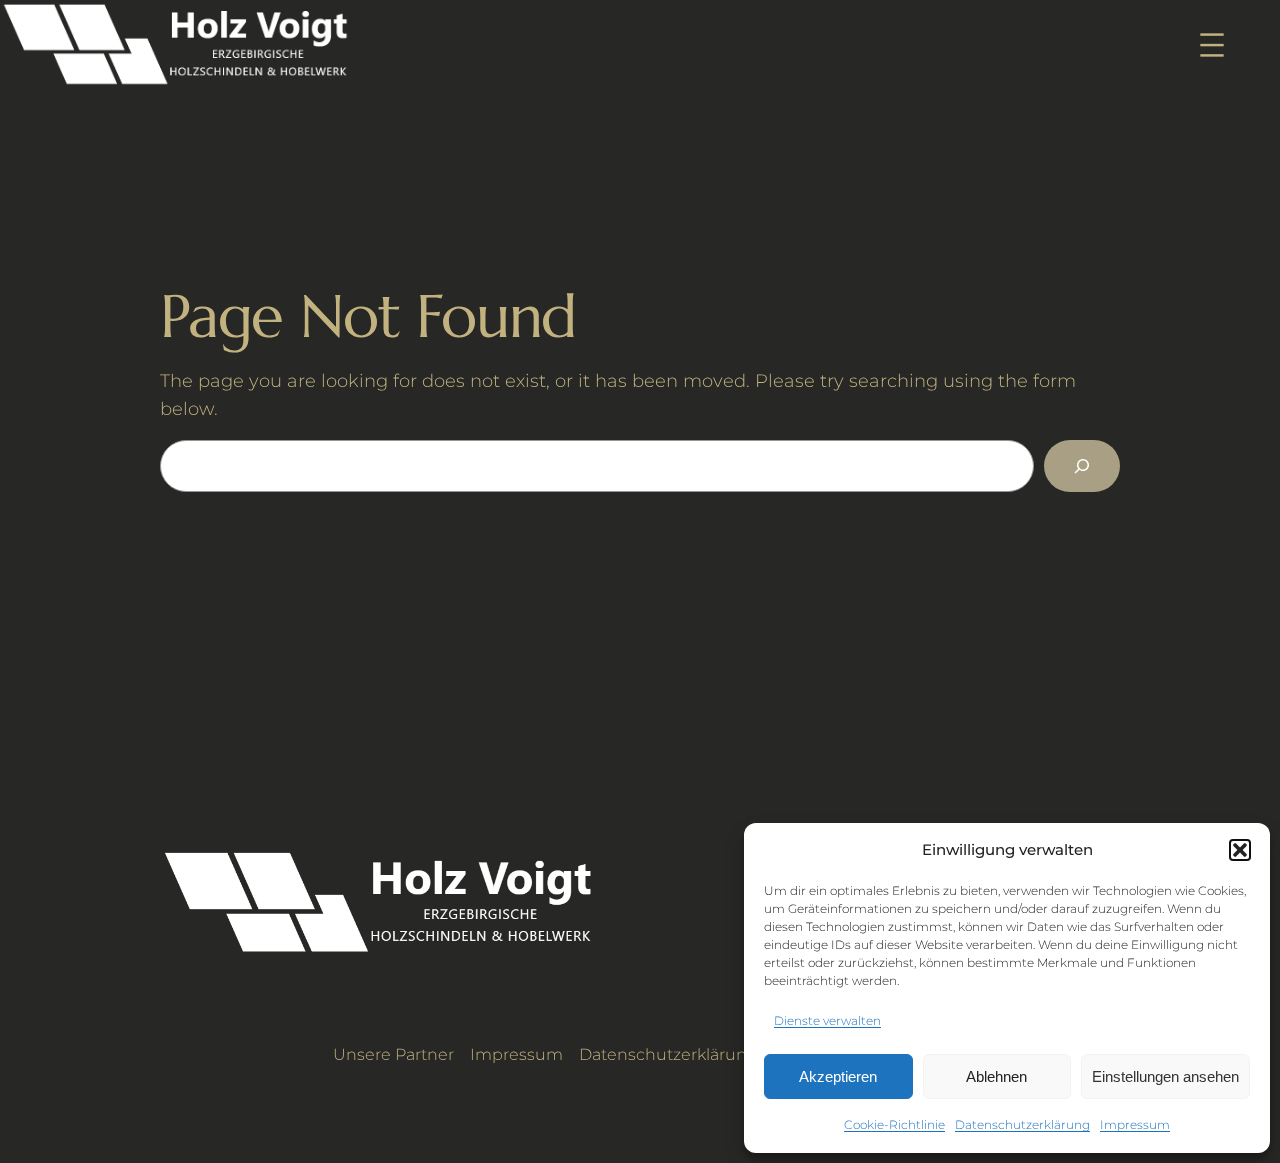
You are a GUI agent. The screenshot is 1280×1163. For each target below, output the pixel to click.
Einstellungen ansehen (1165, 1076)
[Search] (1082, 466)
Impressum (1135, 1124)
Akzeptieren (838, 1076)
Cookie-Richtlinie (894, 1124)
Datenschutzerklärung (1022, 1124)
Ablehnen (996, 1076)
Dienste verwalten (827, 1020)
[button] (1240, 850)
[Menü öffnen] (1212, 45)
